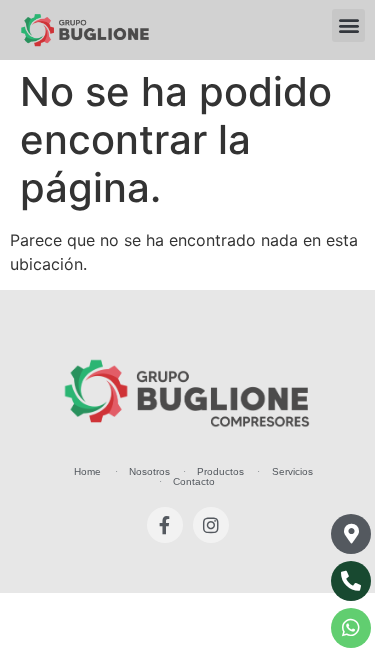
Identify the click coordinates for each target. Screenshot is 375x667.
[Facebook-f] (165, 525)
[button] (348, 25)
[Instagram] (211, 525)
